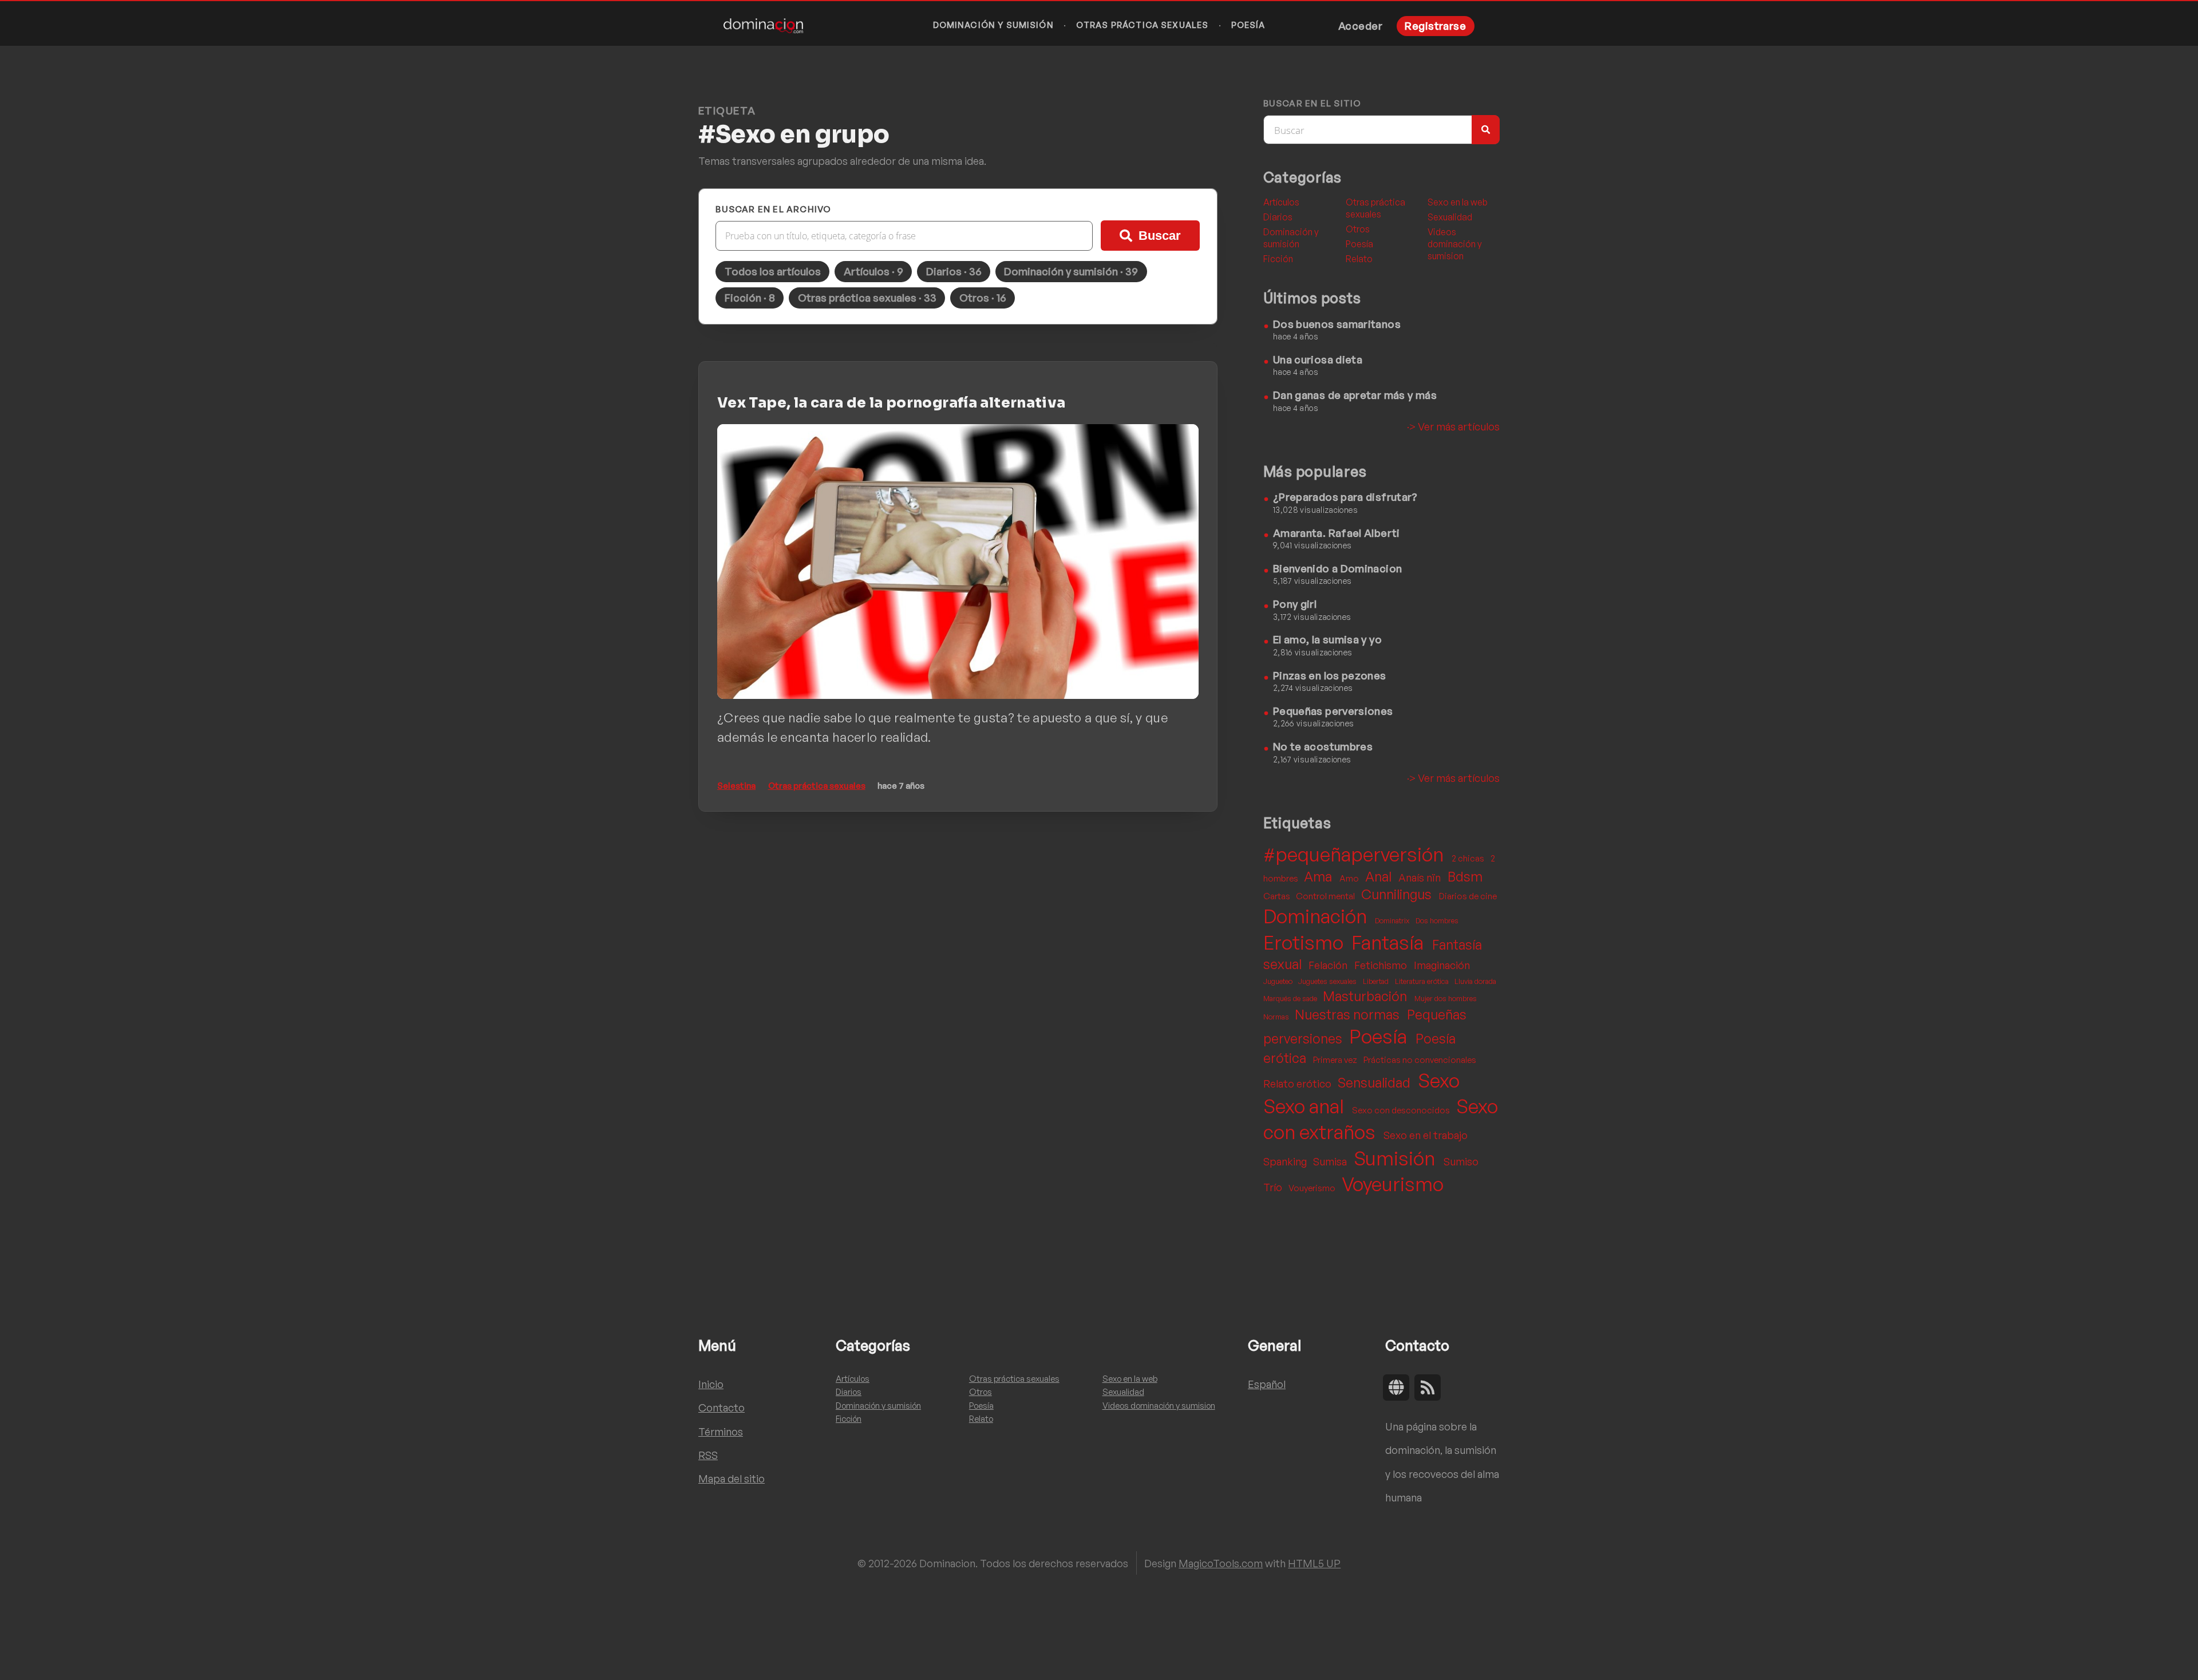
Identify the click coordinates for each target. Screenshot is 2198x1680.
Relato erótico (1298, 1083)
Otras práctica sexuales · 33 (867, 297)
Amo (1350, 878)
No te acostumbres (1323, 746)
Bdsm (1465, 877)
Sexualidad (1450, 217)
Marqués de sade (1291, 998)
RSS (708, 1455)
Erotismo (1305, 942)
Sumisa (1331, 1161)
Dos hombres (1437, 920)
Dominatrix (1393, 920)
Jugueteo (1279, 981)
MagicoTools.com (1221, 1563)
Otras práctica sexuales (1143, 25)
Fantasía (1389, 942)
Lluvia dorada (1475, 981)
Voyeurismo (1393, 1184)
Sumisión (1396, 1158)
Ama (1319, 877)
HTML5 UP (1314, 1563)
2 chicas (1469, 858)
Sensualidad (1375, 1083)
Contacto (722, 1407)
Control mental (1326, 896)
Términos (721, 1431)
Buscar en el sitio (1313, 104)
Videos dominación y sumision (1455, 244)
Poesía (1248, 25)
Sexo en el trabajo (1426, 1135)
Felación (1329, 965)
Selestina (736, 786)
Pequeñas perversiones (1333, 711)
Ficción (1278, 259)
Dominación (1317, 916)
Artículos (1281, 202)
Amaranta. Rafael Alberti (1337, 533)
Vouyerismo (1313, 1188)
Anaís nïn (1421, 877)
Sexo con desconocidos (1402, 1110)
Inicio (711, 1384)
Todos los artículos (773, 271)
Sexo (1439, 1080)
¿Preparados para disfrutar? (1345, 497)
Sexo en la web (1458, 202)
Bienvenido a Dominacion (1337, 568)
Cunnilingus (1398, 894)
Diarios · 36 (954, 271)
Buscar (1160, 236)
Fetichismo (1382, 965)
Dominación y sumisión (993, 25)
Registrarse (1435, 25)
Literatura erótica (1423, 981)
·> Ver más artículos (1453, 426)
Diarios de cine (1468, 896)
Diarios (1278, 217)
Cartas (1278, 896)
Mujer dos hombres (1446, 998)
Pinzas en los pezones (1330, 675)
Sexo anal (1306, 1106)
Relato (1359, 259)
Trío (1274, 1187)
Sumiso (1461, 1161)
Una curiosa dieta (1318, 359)
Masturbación (1366, 996)
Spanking (1286, 1161)
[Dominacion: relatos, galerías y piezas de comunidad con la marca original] (763, 26)
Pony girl (1295, 604)
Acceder (1360, 25)
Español (1267, 1384)
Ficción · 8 (750, 297)
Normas (1277, 1017)
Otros (1358, 229)
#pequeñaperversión (1355, 854)
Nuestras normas (1349, 1015)
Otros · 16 (983, 297)
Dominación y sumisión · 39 (1071, 271)
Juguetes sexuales (1328, 981)
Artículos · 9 (873, 271)
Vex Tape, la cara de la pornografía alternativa (892, 403)
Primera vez (1336, 1060)
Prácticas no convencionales (1420, 1060)
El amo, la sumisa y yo (1327, 639)
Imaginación (1442, 965)
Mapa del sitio (732, 1478)
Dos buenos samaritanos (1337, 324)
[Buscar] (1486, 130)
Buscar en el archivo (773, 209)
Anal (1380, 877)
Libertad (1377, 981)
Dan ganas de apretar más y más (1355, 395)
